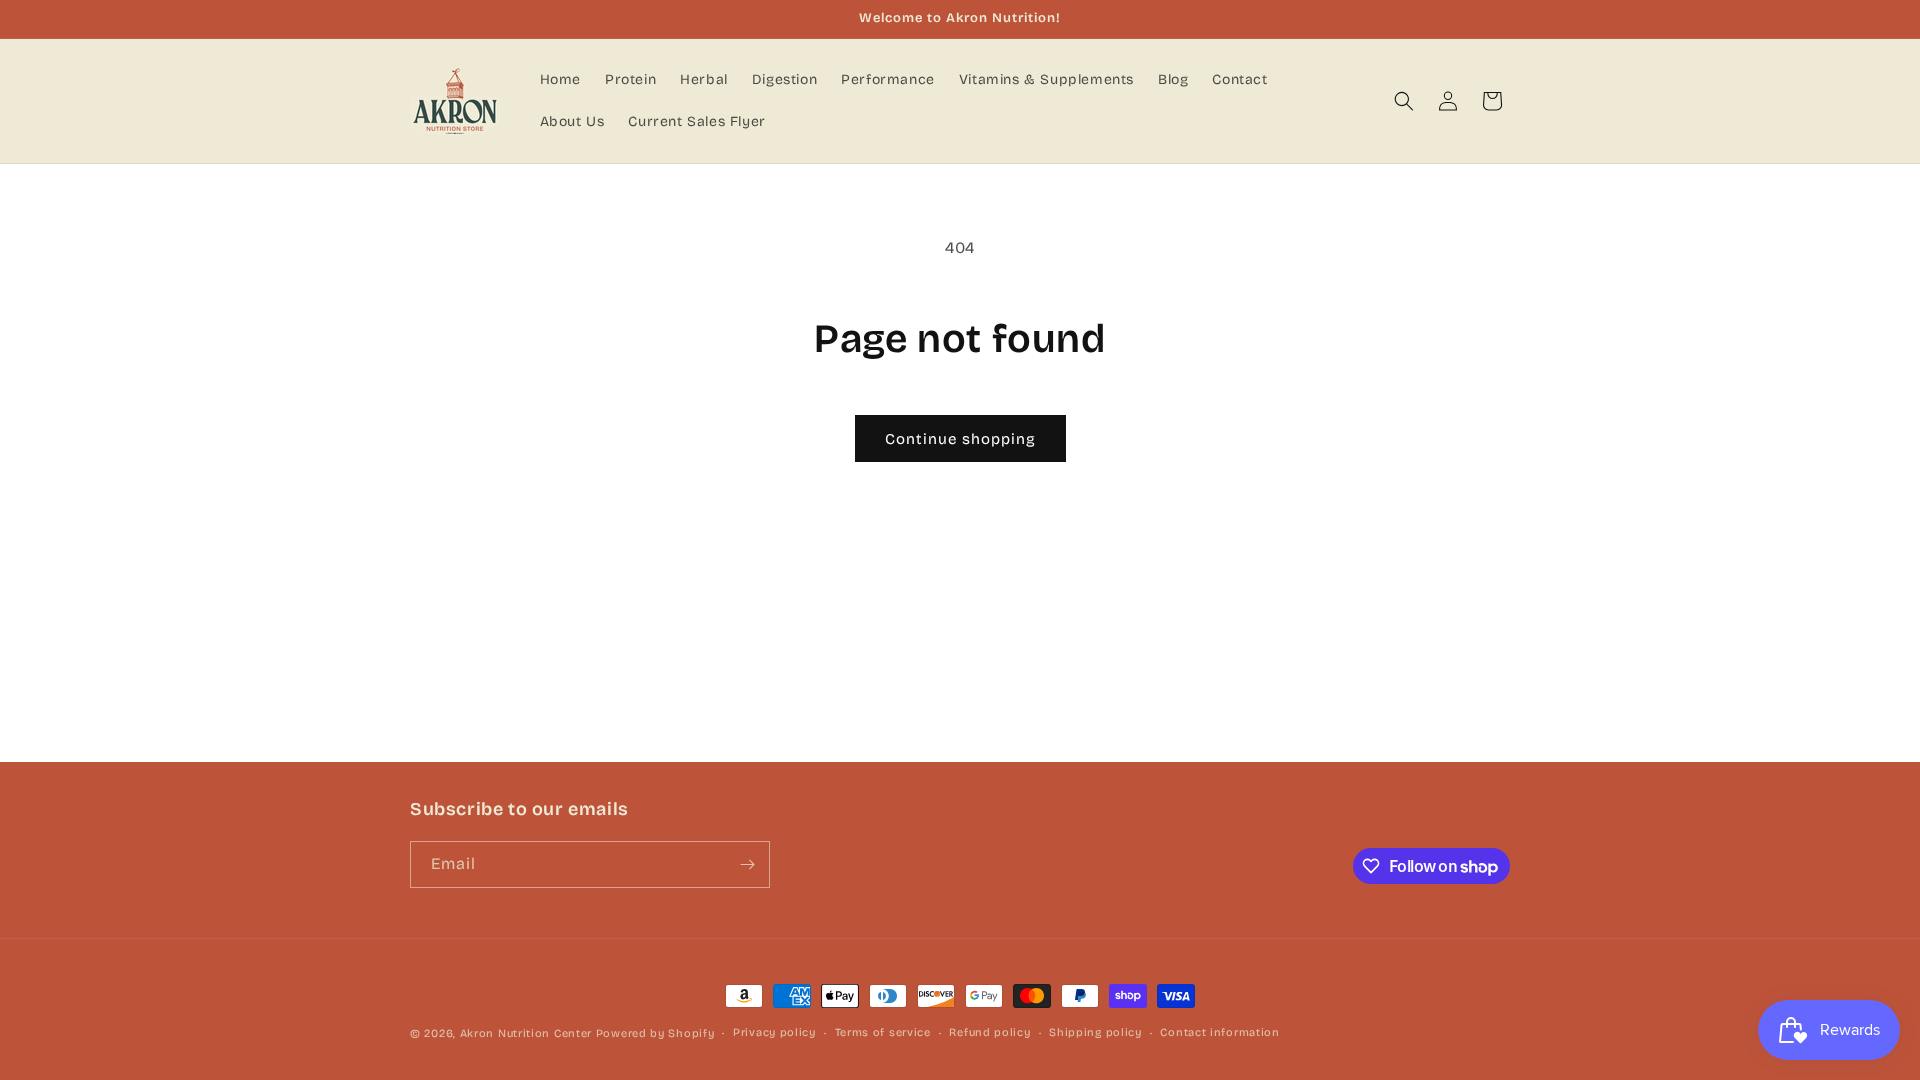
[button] (1404, 101)
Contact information (1219, 1032)
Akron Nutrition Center (526, 1033)
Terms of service (883, 1032)
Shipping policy (1095, 1032)
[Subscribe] (747, 864)
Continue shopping (960, 439)
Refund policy (989, 1032)
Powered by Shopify (655, 1033)
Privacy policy (774, 1032)
